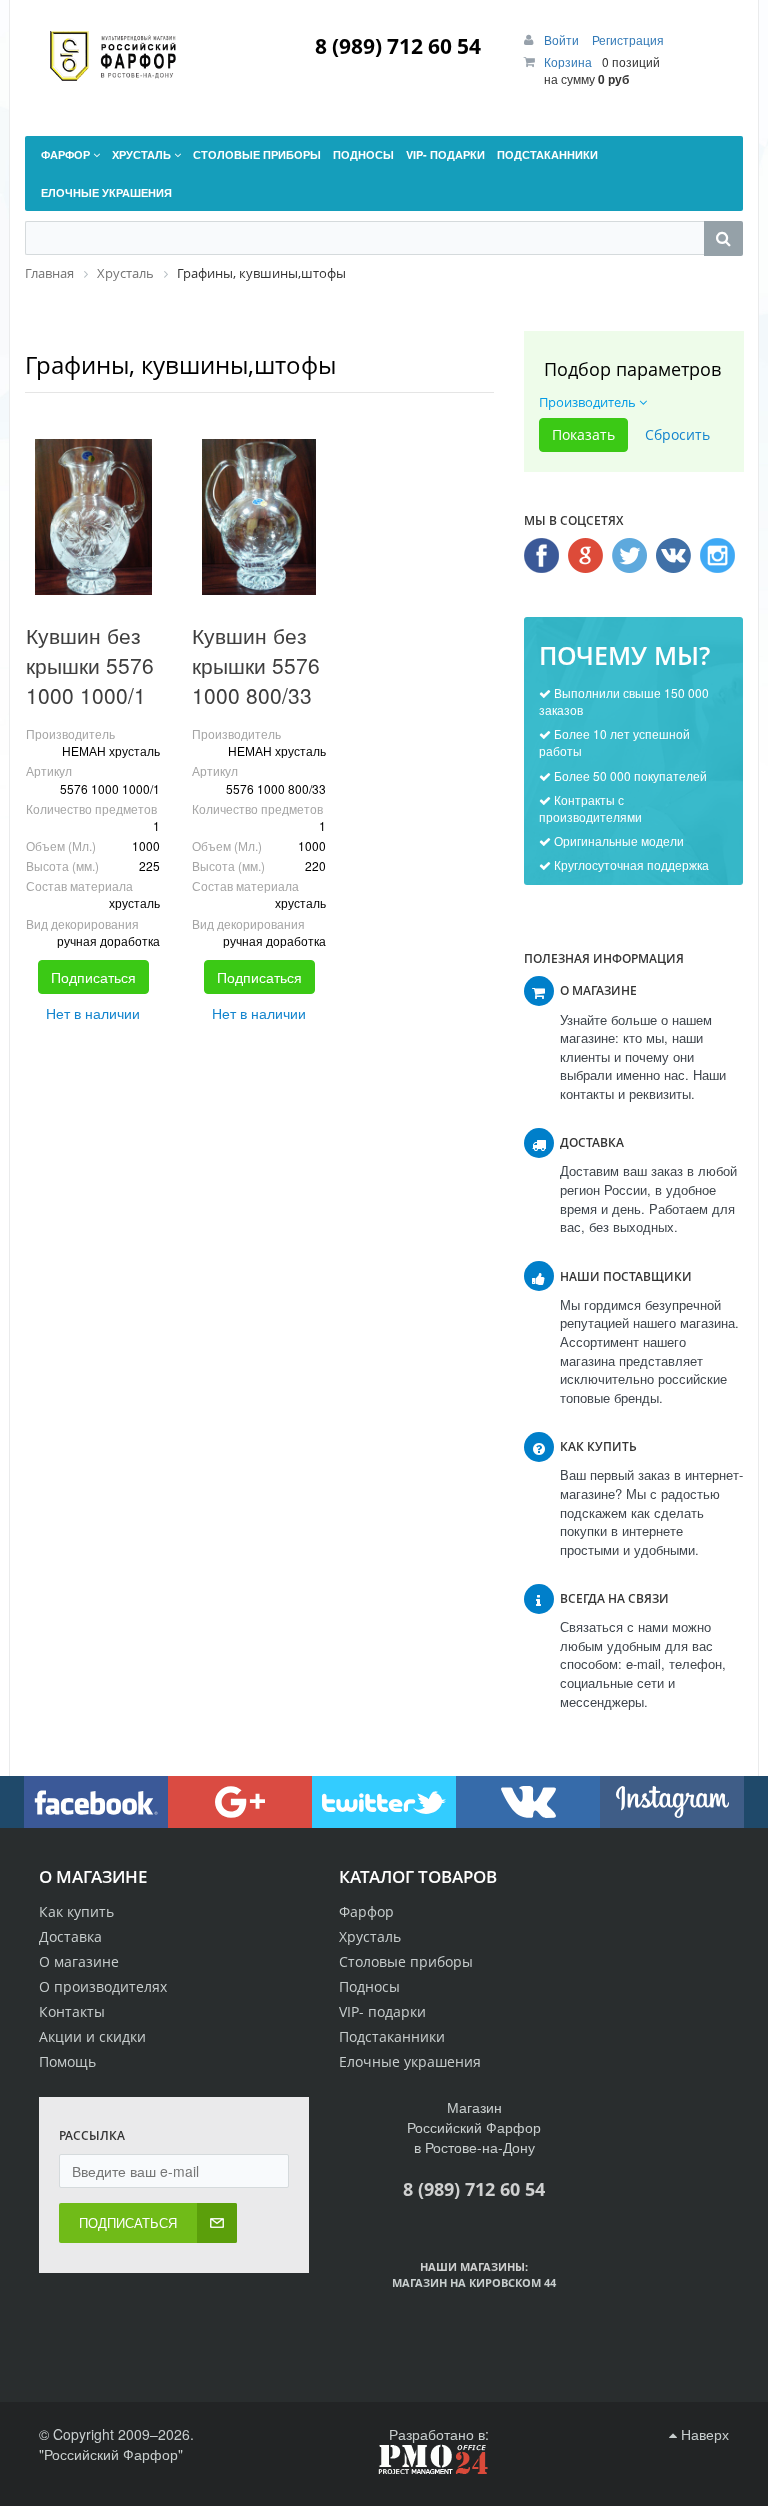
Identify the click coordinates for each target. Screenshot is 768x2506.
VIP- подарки (382, 2011)
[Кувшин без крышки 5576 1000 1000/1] (93, 517)
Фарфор (366, 1911)
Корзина (568, 61)
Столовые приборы (406, 1961)
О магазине (79, 1961)
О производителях (103, 1986)
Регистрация (628, 39)
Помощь (67, 2061)
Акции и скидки (92, 2036)
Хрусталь (370, 1936)
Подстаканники (392, 2036)
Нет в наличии (93, 1013)
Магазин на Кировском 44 (474, 2282)
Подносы (369, 1986)
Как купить (76, 1911)
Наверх (703, 2434)
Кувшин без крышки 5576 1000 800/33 (256, 665)
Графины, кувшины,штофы (180, 364)
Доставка (70, 1936)
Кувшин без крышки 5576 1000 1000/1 (90, 665)
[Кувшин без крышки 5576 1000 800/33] (259, 517)
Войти (563, 39)
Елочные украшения (410, 2061)
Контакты (72, 2011)
